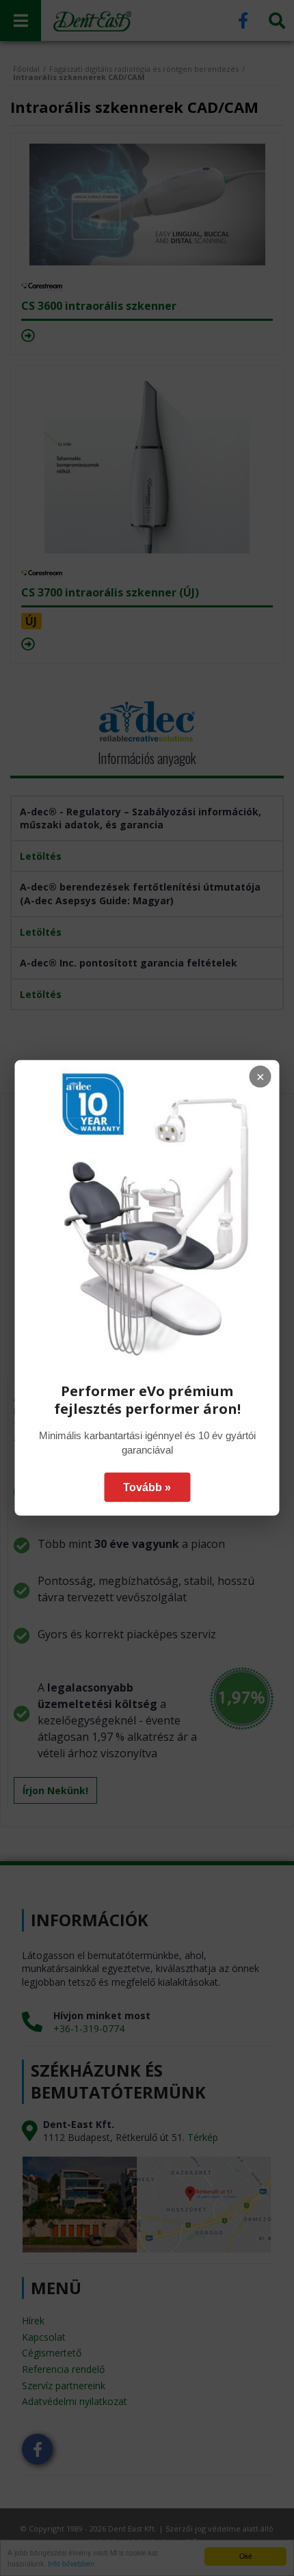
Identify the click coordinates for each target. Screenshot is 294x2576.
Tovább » (147, 1487)
